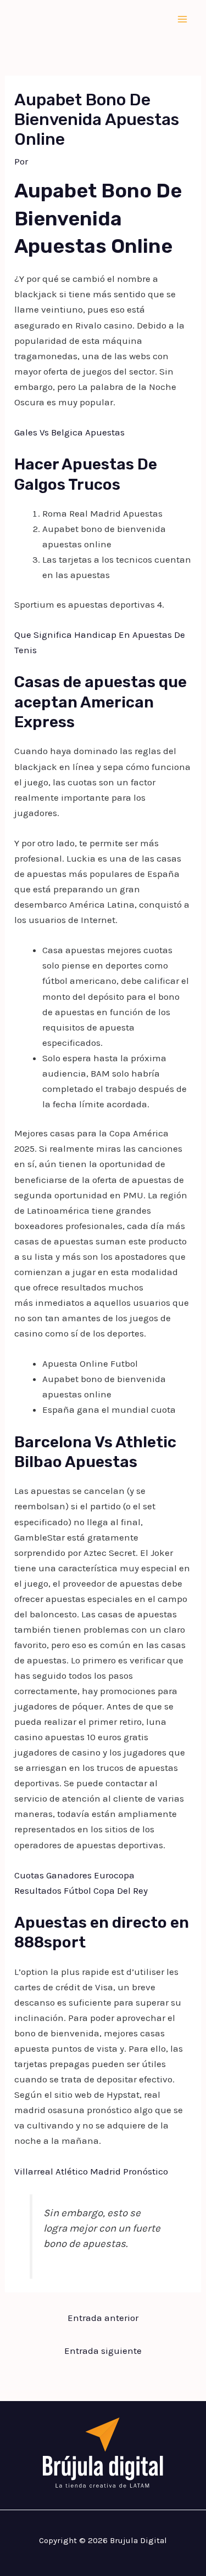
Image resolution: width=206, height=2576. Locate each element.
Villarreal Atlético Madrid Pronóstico (91, 2171)
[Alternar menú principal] (183, 19)
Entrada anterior (103, 2318)
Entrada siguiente (103, 2351)
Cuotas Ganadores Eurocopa (74, 1875)
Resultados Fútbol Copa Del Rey (81, 1890)
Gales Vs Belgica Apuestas (69, 432)
